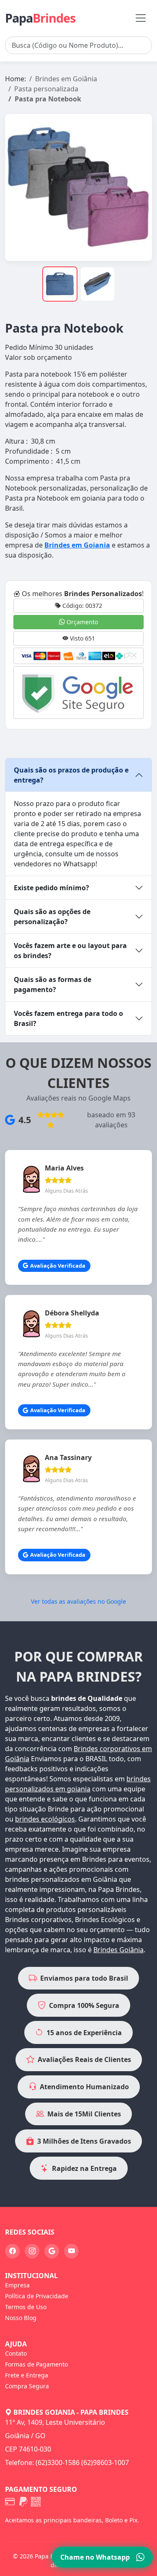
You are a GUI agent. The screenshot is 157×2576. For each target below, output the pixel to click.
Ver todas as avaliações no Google (78, 1601)
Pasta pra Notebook (48, 99)
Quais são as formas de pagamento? (53, 984)
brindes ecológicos (45, 1819)
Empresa (17, 2285)
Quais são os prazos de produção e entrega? (71, 775)
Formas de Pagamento (36, 2364)
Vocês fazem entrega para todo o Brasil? (68, 1018)
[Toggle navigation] (141, 18)
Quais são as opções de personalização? (52, 917)
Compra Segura (27, 2386)
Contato (16, 2353)
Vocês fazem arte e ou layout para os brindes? (70, 951)
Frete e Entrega (27, 2375)
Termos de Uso (26, 2307)
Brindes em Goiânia (66, 79)
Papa (40, 18)
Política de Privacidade (37, 2296)
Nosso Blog (21, 2318)
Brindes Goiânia (118, 1950)
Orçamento (81, 622)
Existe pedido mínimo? (51, 888)
